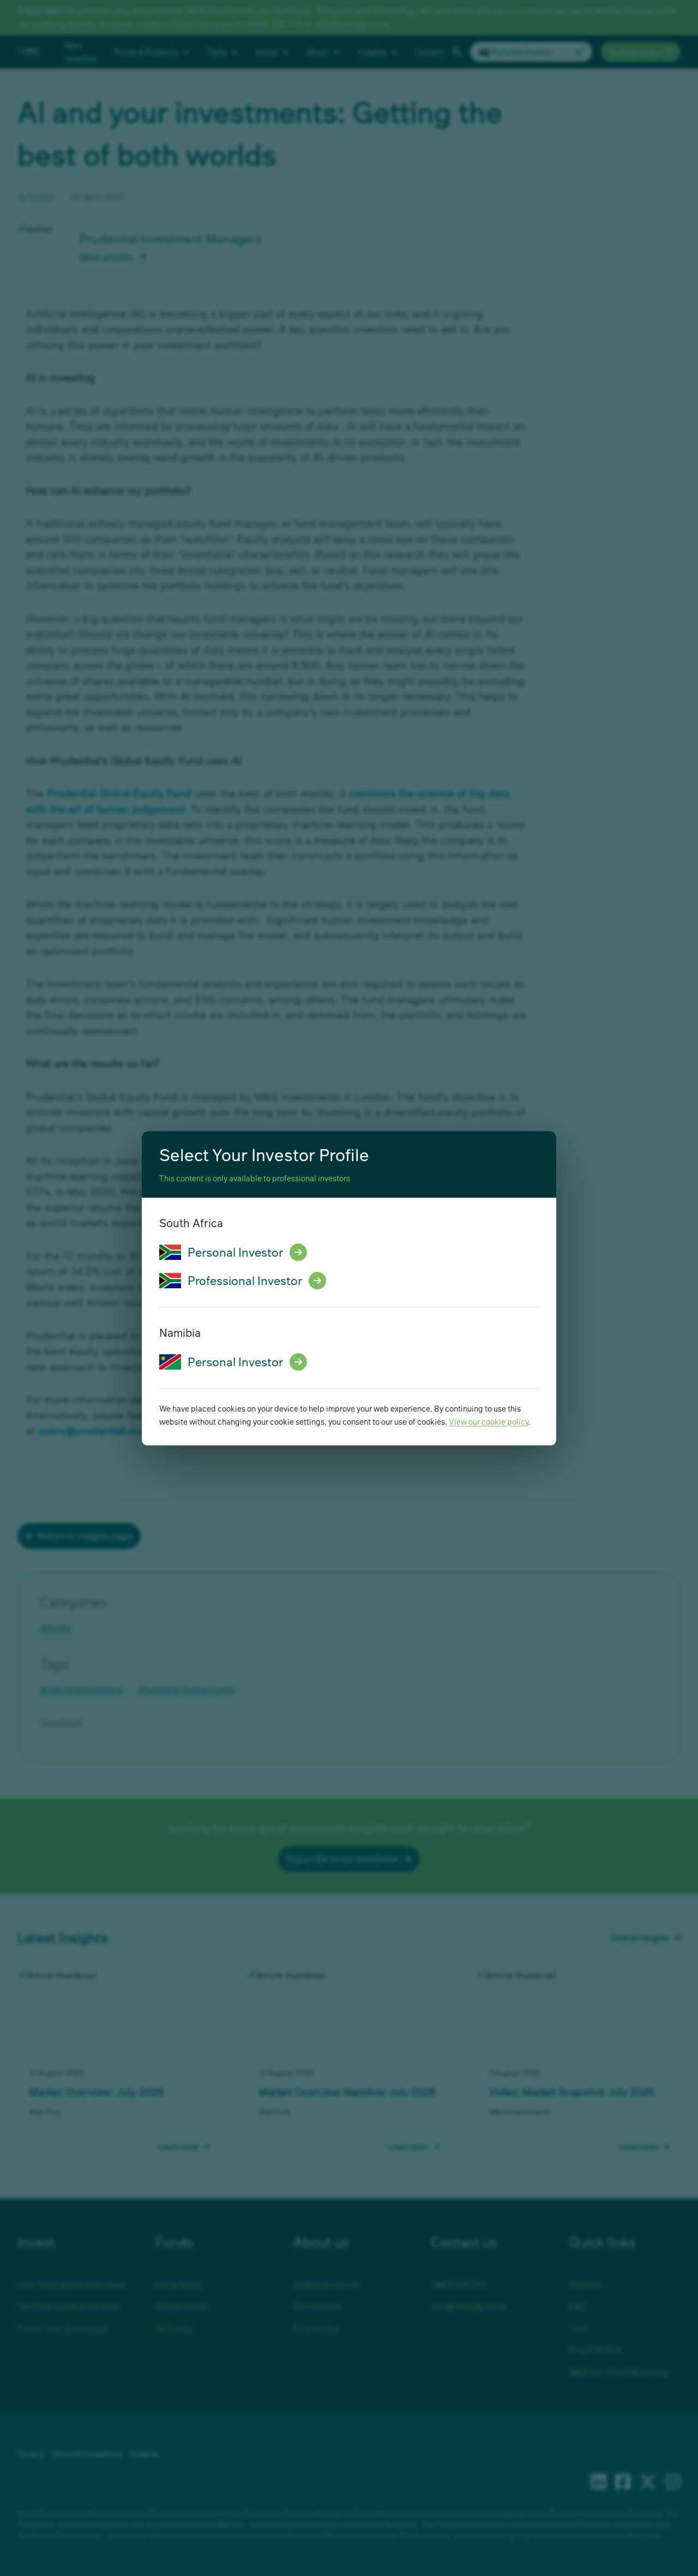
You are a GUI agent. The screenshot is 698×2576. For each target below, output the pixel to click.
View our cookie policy (489, 1421)
